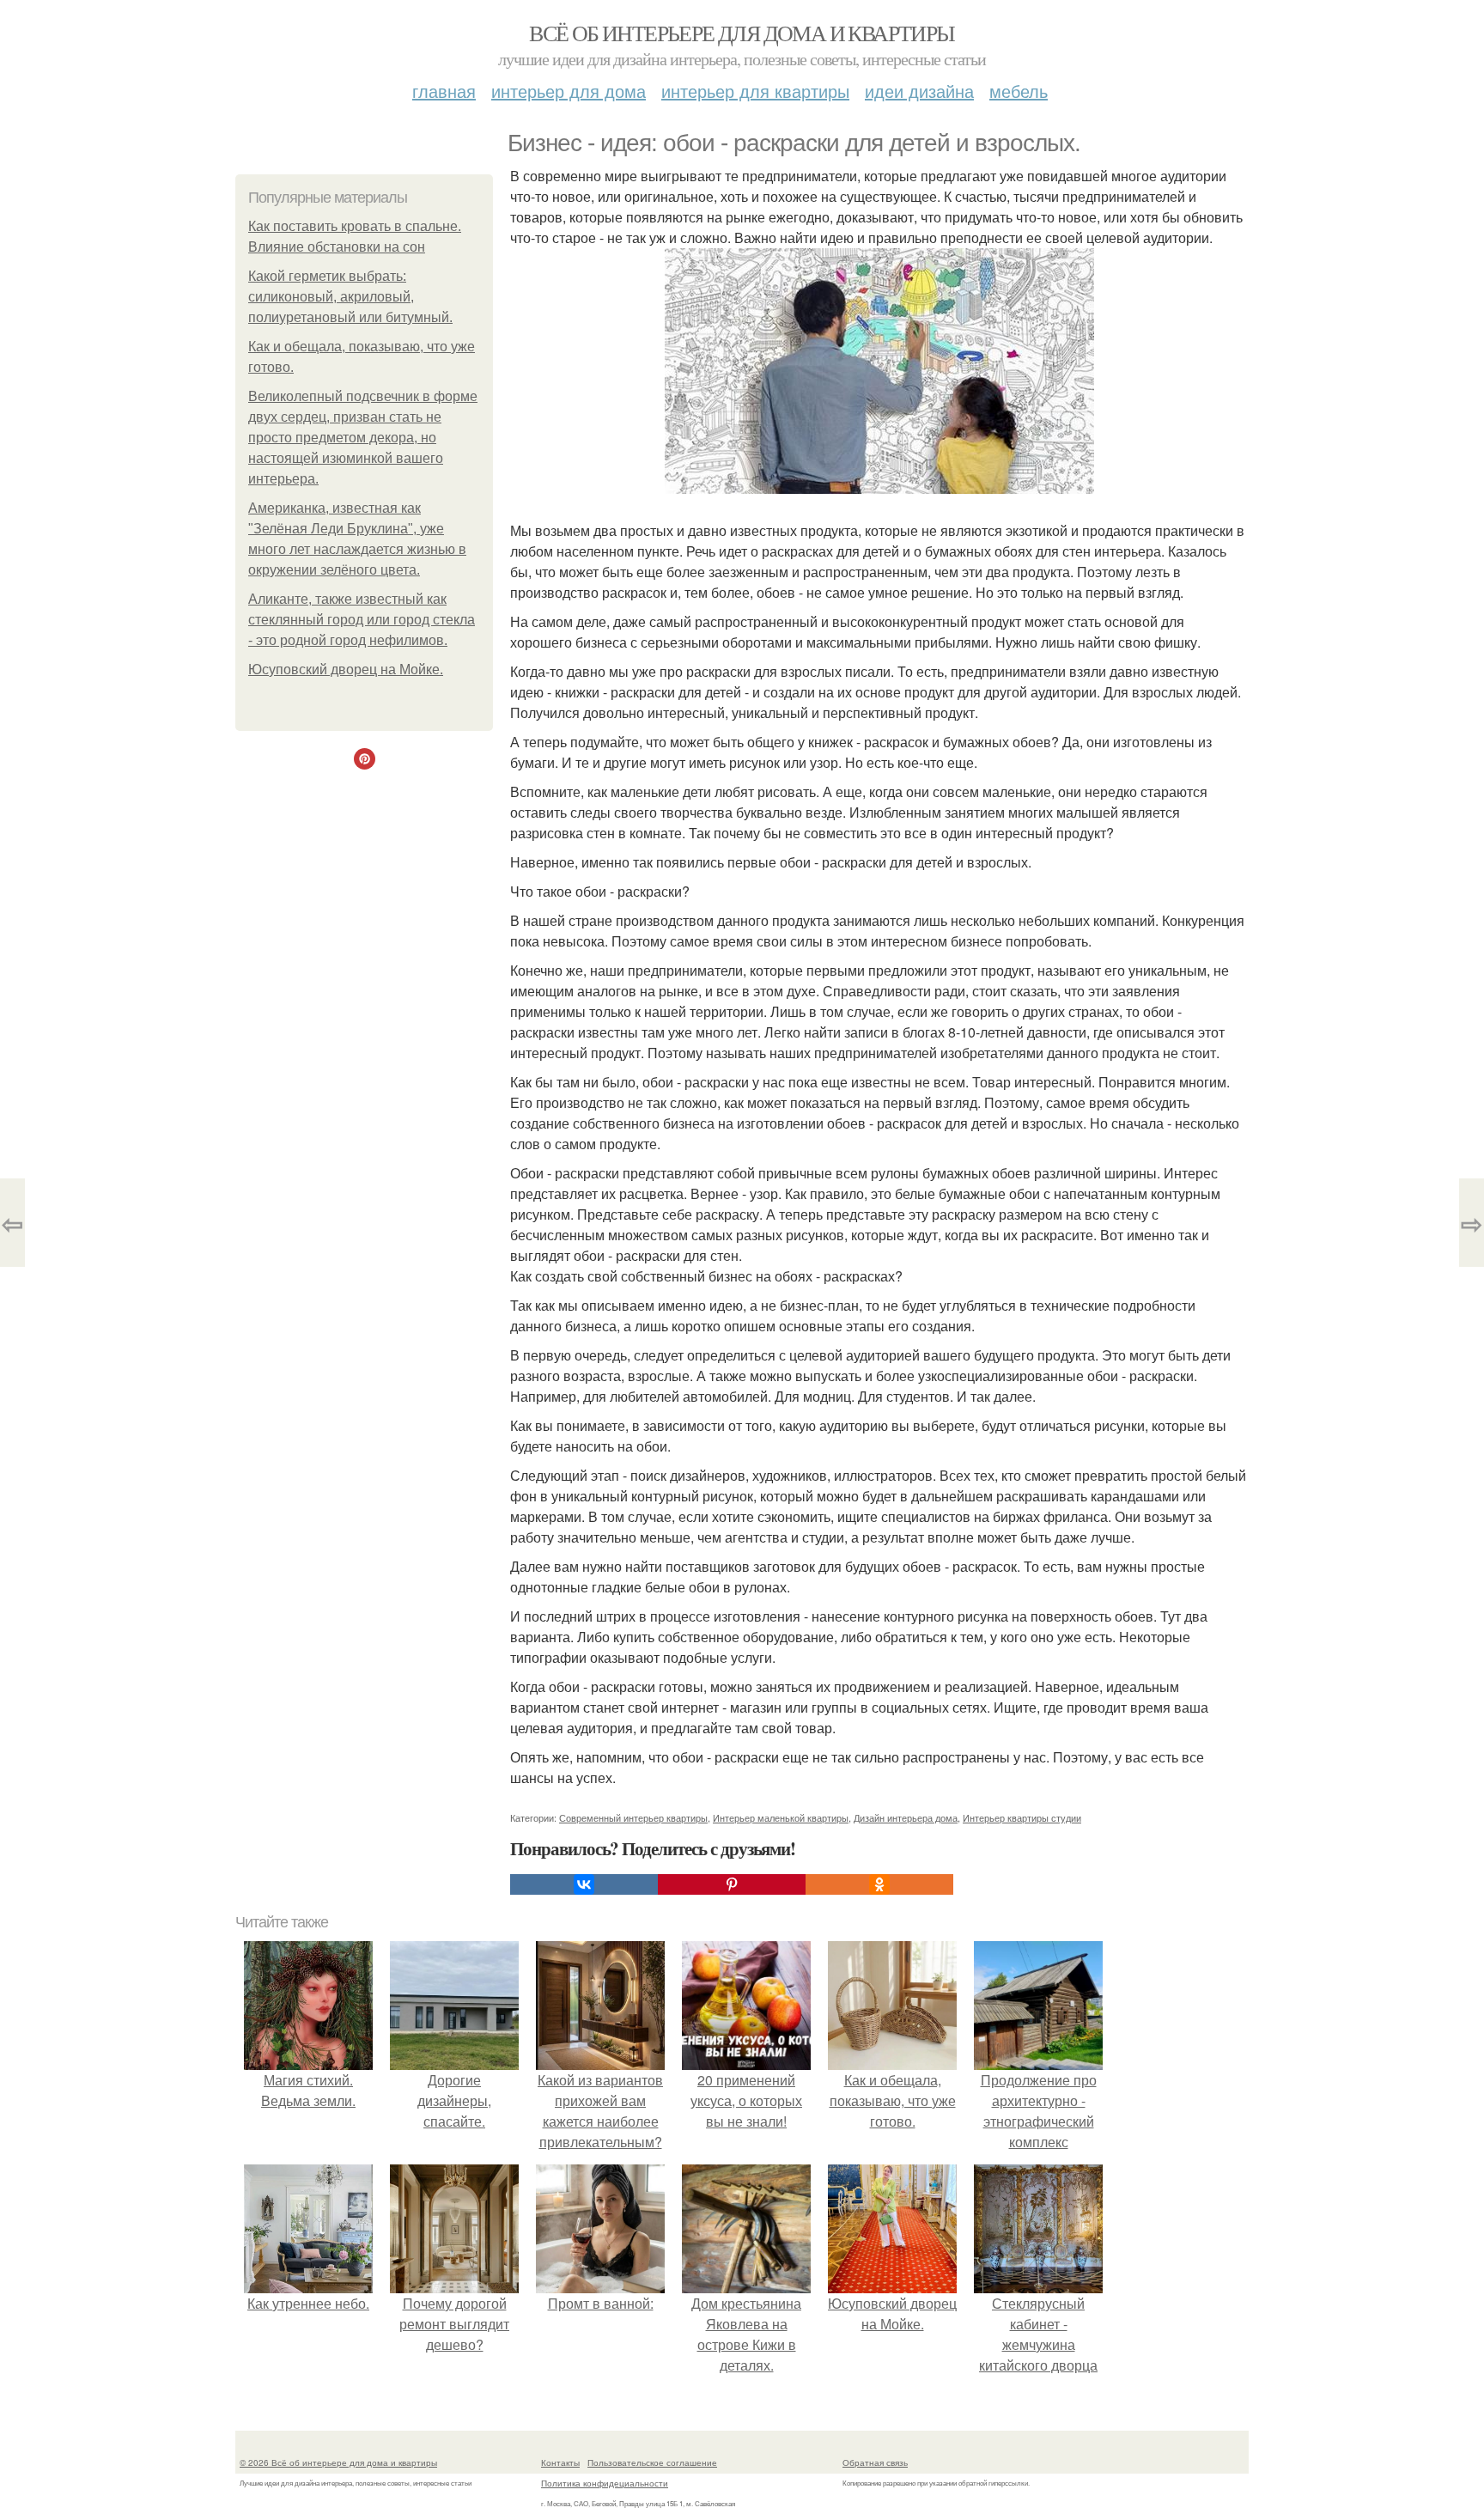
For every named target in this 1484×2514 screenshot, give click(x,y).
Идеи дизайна (919, 91)
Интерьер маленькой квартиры (781, 1817)
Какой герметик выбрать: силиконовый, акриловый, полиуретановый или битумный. (350, 297)
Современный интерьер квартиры (633, 1817)
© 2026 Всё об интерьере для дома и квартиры (338, 2462)
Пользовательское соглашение (652, 2462)
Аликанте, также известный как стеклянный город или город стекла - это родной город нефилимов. (362, 620)
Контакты (560, 2462)
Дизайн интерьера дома (906, 1817)
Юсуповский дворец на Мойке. (346, 670)
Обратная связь (875, 2462)
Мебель (1019, 91)
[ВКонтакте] (584, 1884)
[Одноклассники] (879, 1884)
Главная (444, 91)
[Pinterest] (732, 1884)
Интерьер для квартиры (755, 91)
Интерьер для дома (569, 91)
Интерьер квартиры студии (1022, 1817)
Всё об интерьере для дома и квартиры (742, 33)
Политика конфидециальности (605, 2483)
